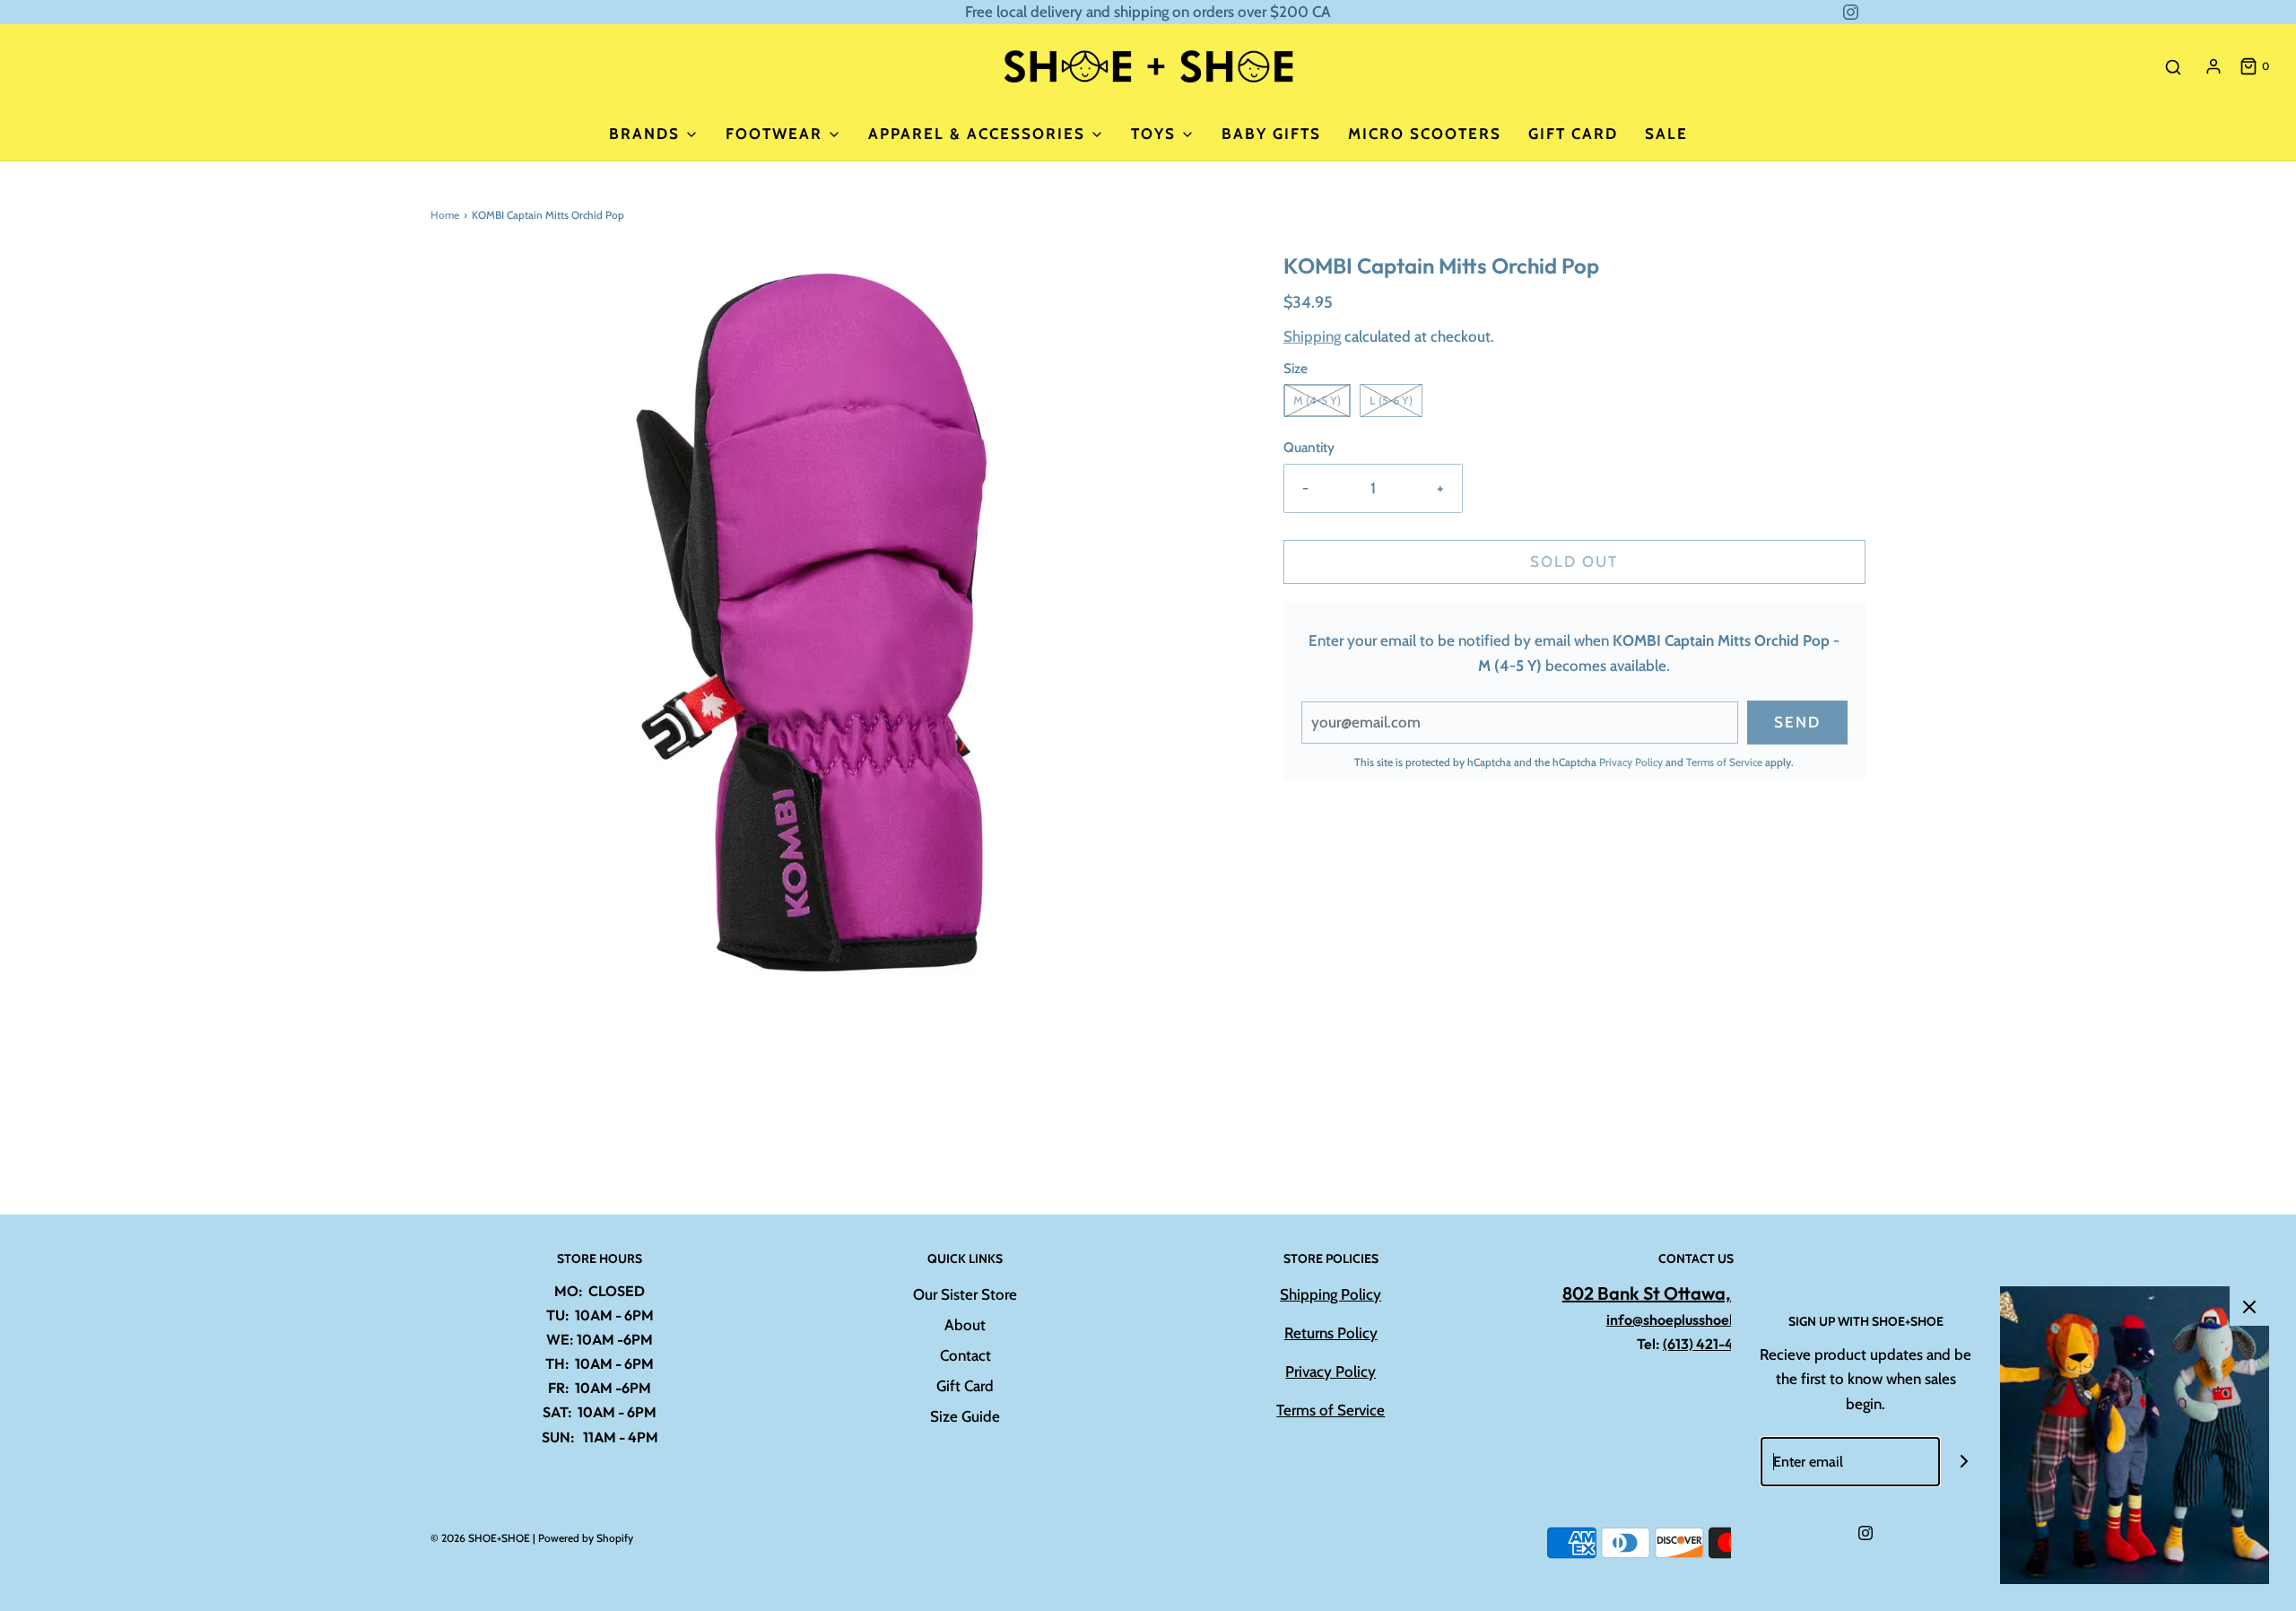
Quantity (1309, 447)
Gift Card (1573, 134)
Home (445, 215)
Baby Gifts (1271, 134)
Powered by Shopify (586, 1538)
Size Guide (965, 1416)
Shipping (1312, 336)
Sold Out (1574, 562)
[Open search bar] (2173, 67)
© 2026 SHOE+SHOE (480, 1538)
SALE (1666, 134)
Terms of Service (1724, 762)
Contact (965, 1355)
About (965, 1325)
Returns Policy (1331, 1333)
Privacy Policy (1631, 762)
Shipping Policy (1331, 1294)
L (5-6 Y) (1391, 400)
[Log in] (2213, 66)
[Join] (1965, 1462)
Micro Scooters (1425, 134)
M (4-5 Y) (1317, 400)
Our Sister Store (965, 1294)
